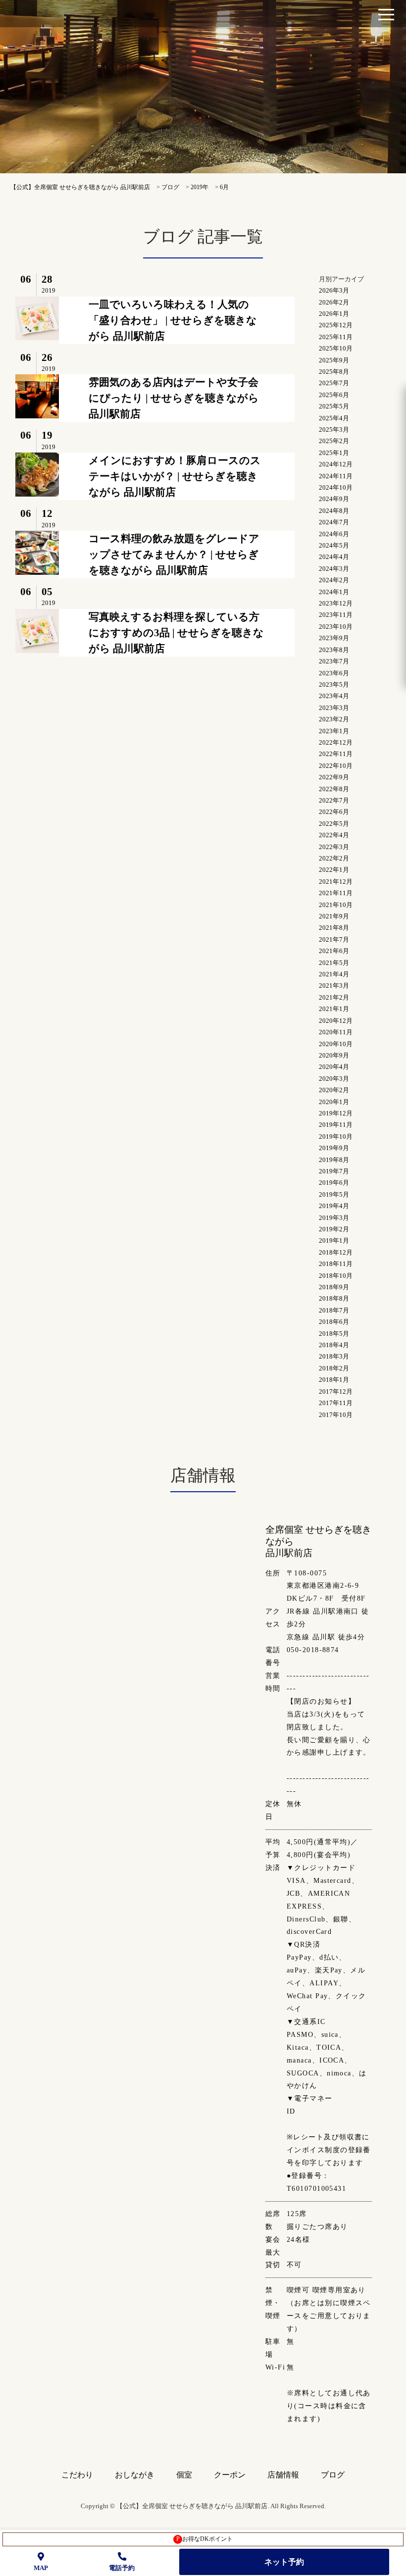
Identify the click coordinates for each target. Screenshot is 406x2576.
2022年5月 (334, 824)
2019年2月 (334, 1229)
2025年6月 (334, 395)
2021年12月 (336, 882)
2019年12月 (336, 1113)
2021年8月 (334, 928)
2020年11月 (336, 1032)
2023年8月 (334, 650)
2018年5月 (334, 1334)
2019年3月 (334, 1218)
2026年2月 (334, 302)
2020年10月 (336, 1044)
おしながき (135, 2475)
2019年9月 (334, 1148)
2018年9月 (334, 1287)
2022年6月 (334, 812)
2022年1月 (334, 870)
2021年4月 (334, 974)
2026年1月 (334, 314)
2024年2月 (334, 580)
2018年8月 (334, 1298)
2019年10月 (336, 1136)
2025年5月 (334, 406)
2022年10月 (336, 766)
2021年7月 (334, 939)
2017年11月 (336, 1403)
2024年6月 (334, 534)
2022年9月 (334, 777)
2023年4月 (334, 696)
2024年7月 (334, 522)
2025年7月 (334, 383)
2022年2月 (334, 858)
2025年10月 (336, 348)
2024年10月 (336, 487)
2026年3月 (334, 290)
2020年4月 (334, 1067)
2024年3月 (334, 569)
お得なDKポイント (205, 2539)
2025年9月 (334, 360)
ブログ (333, 2475)
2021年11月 (336, 893)
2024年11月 (336, 476)
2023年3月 (334, 708)
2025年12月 (336, 325)
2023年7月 (334, 661)
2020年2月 (334, 1090)
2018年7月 (334, 1310)
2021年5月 (334, 963)
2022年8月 (334, 789)
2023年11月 (336, 615)
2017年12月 (336, 1391)
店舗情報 (283, 2475)
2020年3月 (334, 1079)
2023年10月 (336, 627)
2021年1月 (334, 1009)
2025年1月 (334, 453)
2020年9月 (334, 1055)
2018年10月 (336, 1276)
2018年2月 (334, 1368)
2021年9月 (334, 916)
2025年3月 (334, 429)
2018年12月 (336, 1252)
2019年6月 (334, 1183)
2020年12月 (336, 1021)
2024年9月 (334, 499)
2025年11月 (336, 337)
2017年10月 (336, 1415)
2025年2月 (334, 441)
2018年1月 (334, 1380)
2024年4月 (334, 557)
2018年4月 (334, 1345)
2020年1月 (334, 1102)
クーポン (230, 2475)
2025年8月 (334, 372)
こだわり (77, 2475)
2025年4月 (334, 418)
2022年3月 (334, 847)
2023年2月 (334, 719)
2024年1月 (334, 592)
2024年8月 (334, 511)
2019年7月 (334, 1171)
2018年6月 (334, 1322)
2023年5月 (334, 684)
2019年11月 (336, 1125)
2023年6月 (334, 673)
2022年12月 (336, 742)
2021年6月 (334, 951)
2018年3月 (334, 1356)
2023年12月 (336, 603)
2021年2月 (334, 997)
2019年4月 (334, 1206)
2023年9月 (334, 638)
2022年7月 (334, 800)
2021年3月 (334, 985)
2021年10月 (336, 905)
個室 (184, 2475)
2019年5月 (334, 1194)
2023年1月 (334, 731)
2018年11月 (336, 1264)
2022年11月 (336, 754)
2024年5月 (334, 545)
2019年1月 (334, 1240)
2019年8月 (334, 1160)
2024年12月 (336, 464)
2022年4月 (334, 835)
